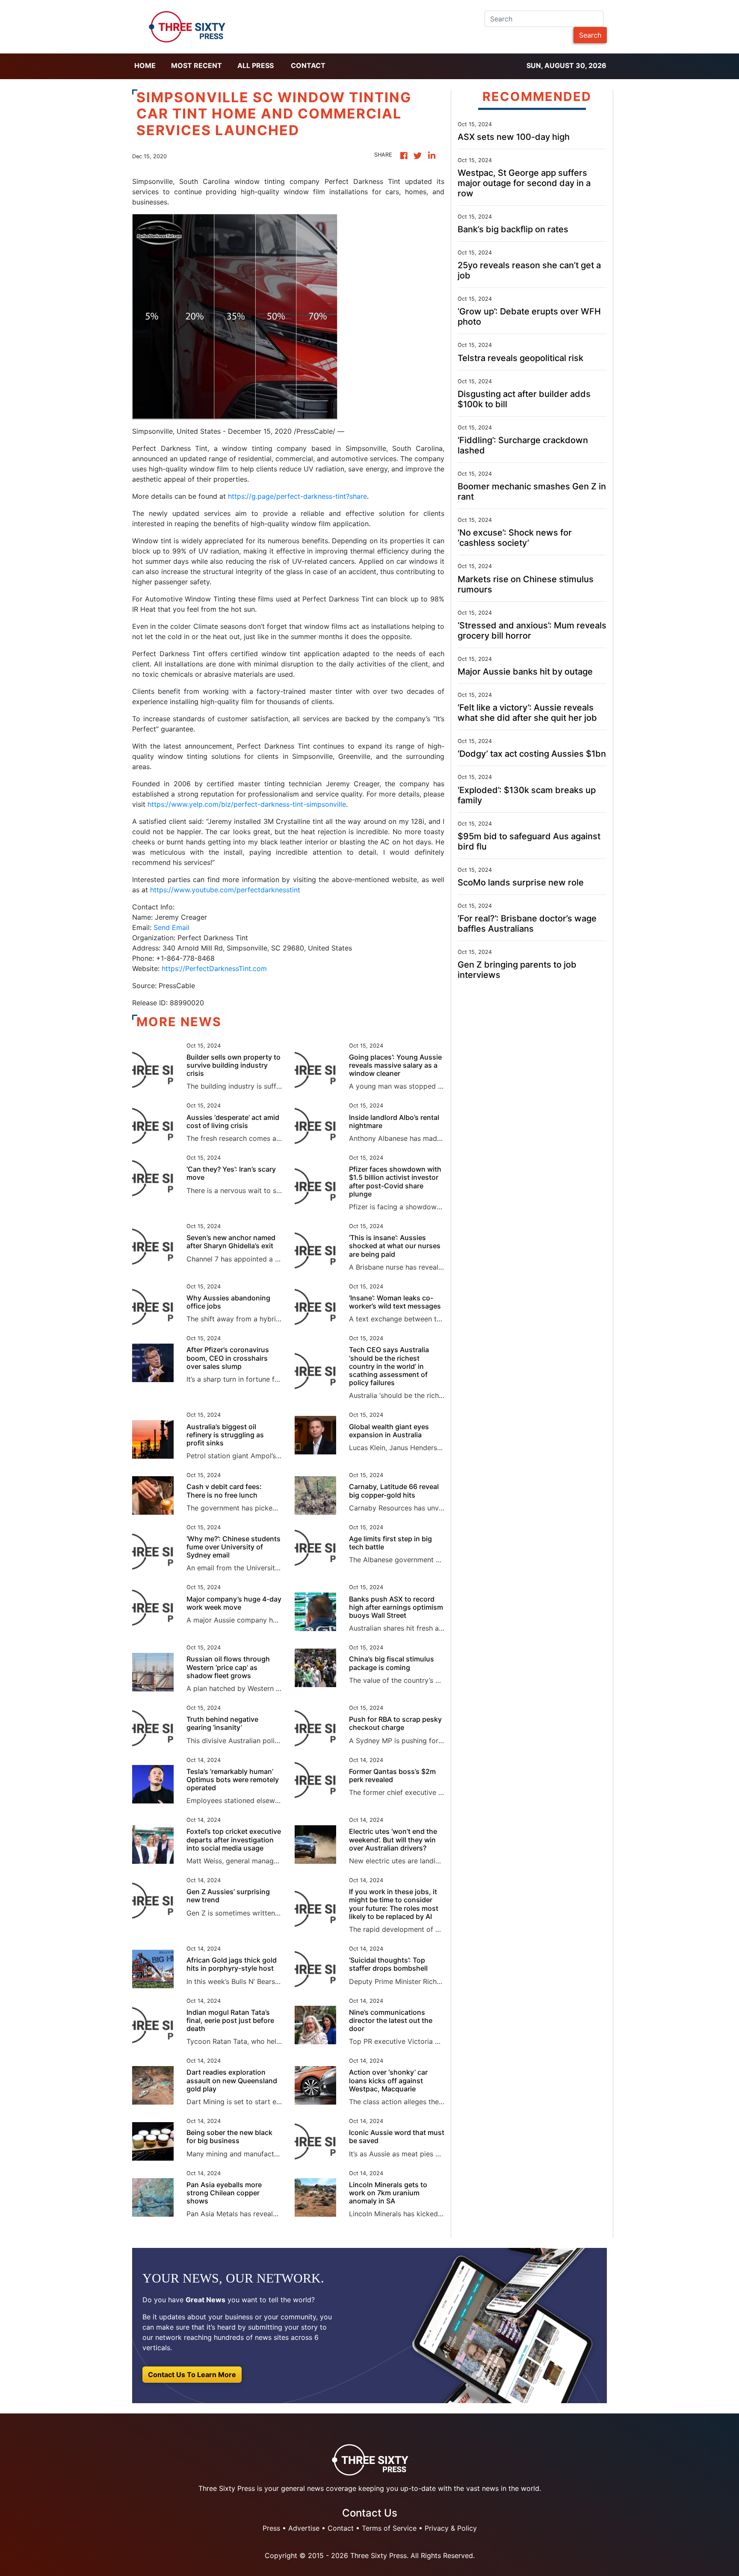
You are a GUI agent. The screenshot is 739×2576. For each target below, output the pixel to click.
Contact (308, 65)
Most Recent (197, 65)
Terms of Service (389, 2528)
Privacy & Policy (451, 2528)
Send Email (171, 927)
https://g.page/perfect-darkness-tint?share (297, 496)
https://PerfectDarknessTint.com (214, 968)
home (145, 65)
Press (271, 2528)
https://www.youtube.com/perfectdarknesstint (225, 890)
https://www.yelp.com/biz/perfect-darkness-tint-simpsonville (247, 804)
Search (590, 35)
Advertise (304, 2528)
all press (256, 65)
